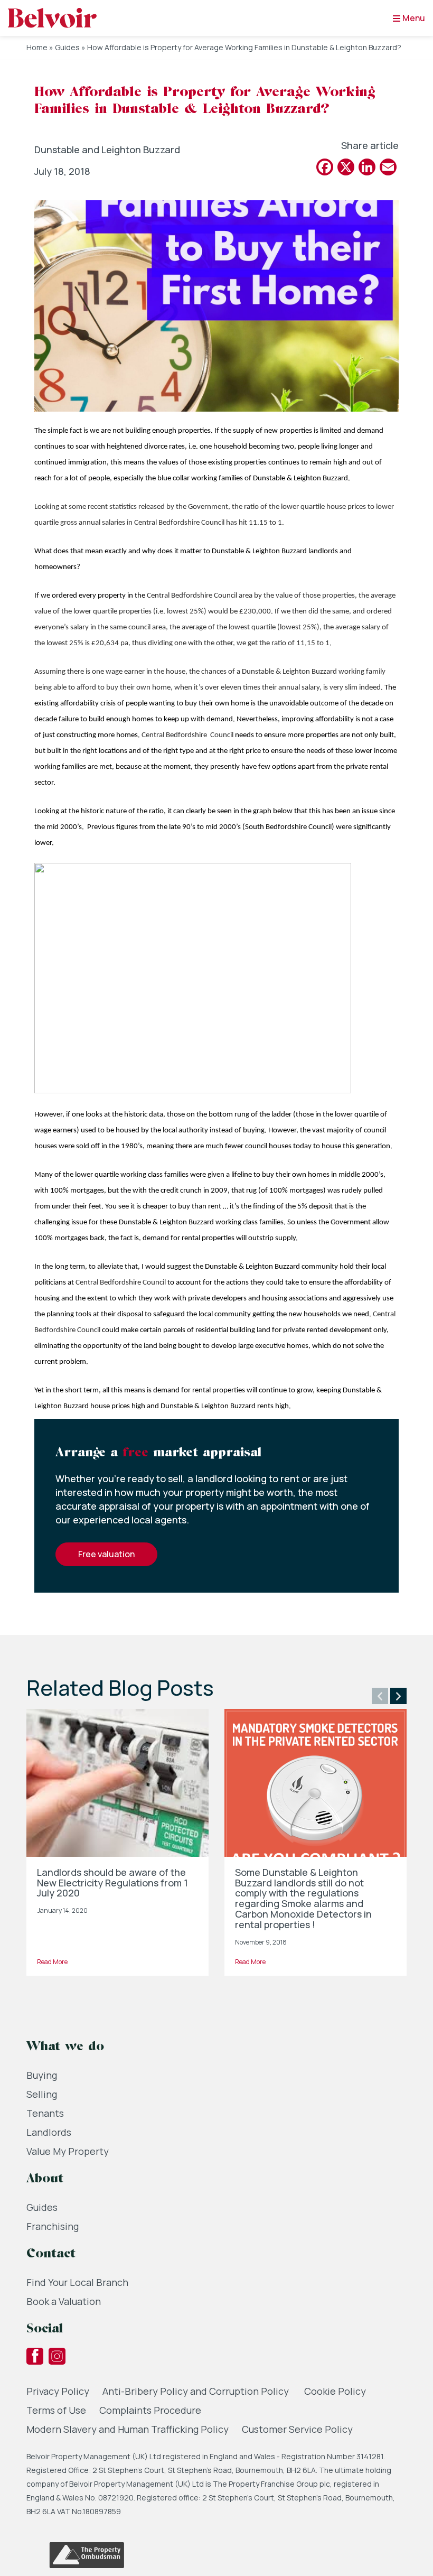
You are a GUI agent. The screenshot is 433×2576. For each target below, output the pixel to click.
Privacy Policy (58, 2391)
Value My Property (68, 2151)
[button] (380, 1696)
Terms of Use (56, 2410)
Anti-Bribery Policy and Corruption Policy (197, 2391)
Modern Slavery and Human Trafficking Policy (128, 2429)
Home (37, 47)
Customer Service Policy (297, 2429)
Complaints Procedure (150, 2410)
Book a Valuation (64, 2301)
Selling (42, 2094)
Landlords (49, 2132)
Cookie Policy (335, 2391)
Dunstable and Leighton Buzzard (107, 150)
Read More (52, 1962)
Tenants (45, 2113)
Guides (67, 47)
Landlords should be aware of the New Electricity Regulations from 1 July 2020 (112, 1883)
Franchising (53, 2226)
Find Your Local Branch (77, 2282)
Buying (42, 2075)
